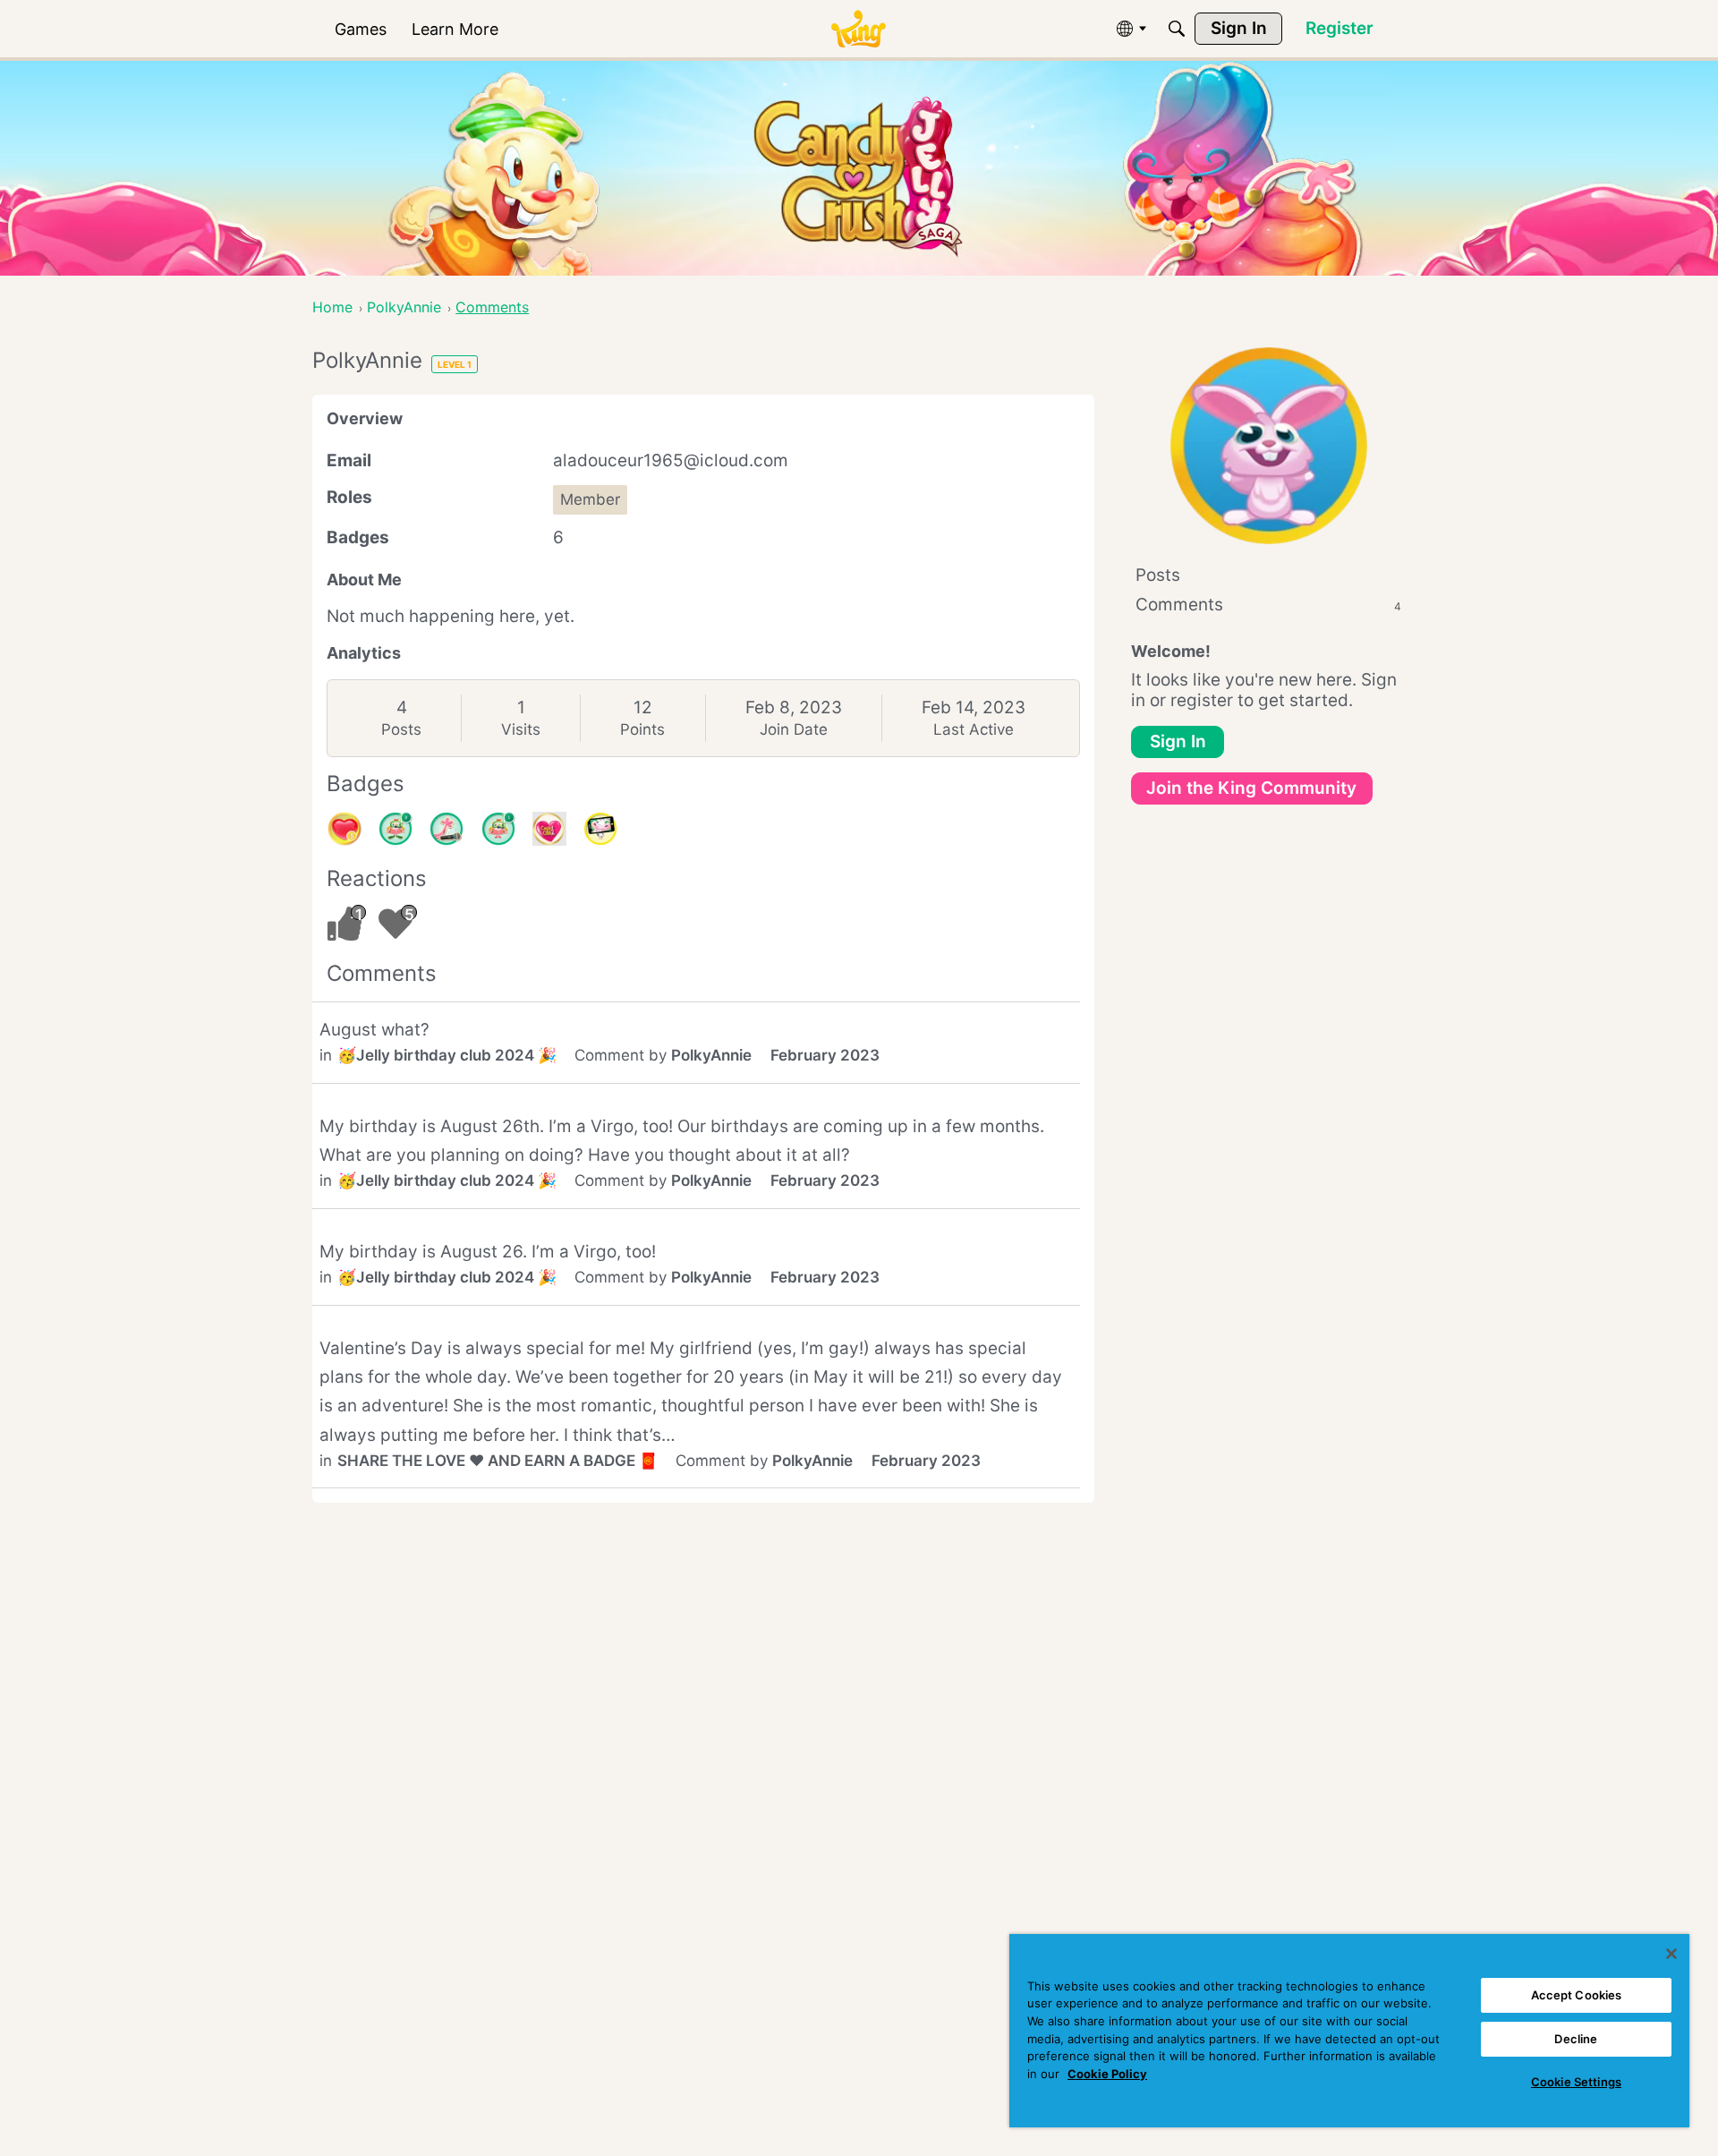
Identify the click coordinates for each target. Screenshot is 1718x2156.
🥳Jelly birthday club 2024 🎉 (447, 1055)
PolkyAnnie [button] (711, 1055)
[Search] (1177, 29)
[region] (1349, 2031)
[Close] (1671, 1954)
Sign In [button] (1178, 741)
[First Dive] (498, 829)
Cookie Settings (1576, 2082)
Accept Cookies (1577, 1995)
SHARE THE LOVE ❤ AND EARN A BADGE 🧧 (498, 1461)
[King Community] (858, 29)
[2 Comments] (395, 829)
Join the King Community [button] (1251, 788)
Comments (1268, 605)
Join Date (794, 729)
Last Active (974, 729)
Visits (521, 729)
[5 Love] (344, 829)
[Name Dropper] (447, 829)
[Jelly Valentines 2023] (549, 829)
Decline (1576, 2039)
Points (642, 729)
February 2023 (825, 1055)
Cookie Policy (1107, 2074)
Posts (401, 729)
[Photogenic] (600, 829)
